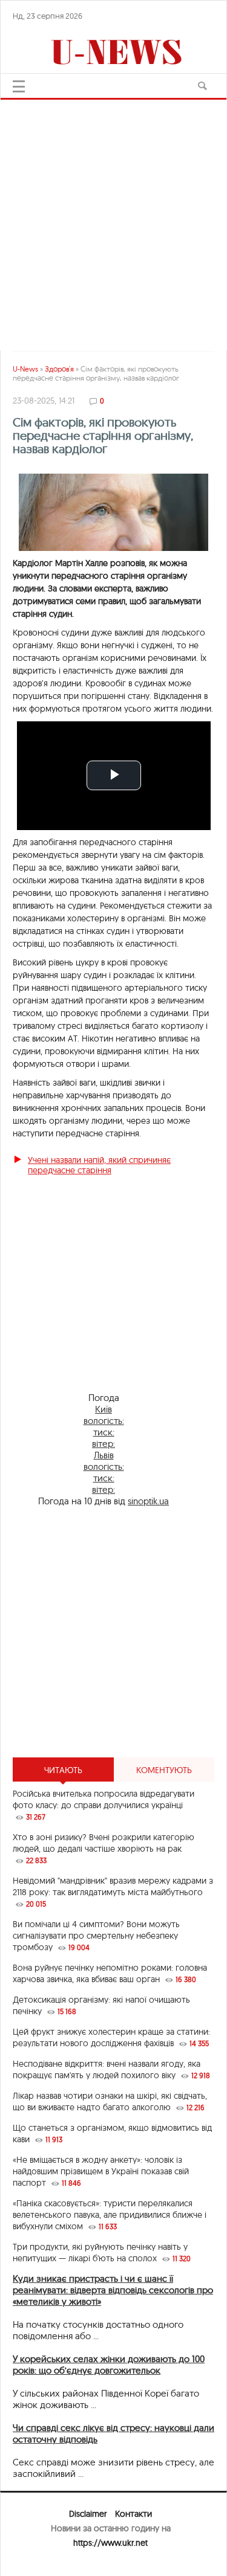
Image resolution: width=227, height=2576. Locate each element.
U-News (25, 369)
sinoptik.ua (148, 1501)
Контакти (133, 2514)
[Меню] (19, 86)
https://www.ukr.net (110, 2543)
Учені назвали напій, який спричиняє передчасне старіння (99, 1165)
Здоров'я (59, 369)
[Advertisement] (113, 219)
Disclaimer (88, 2514)
